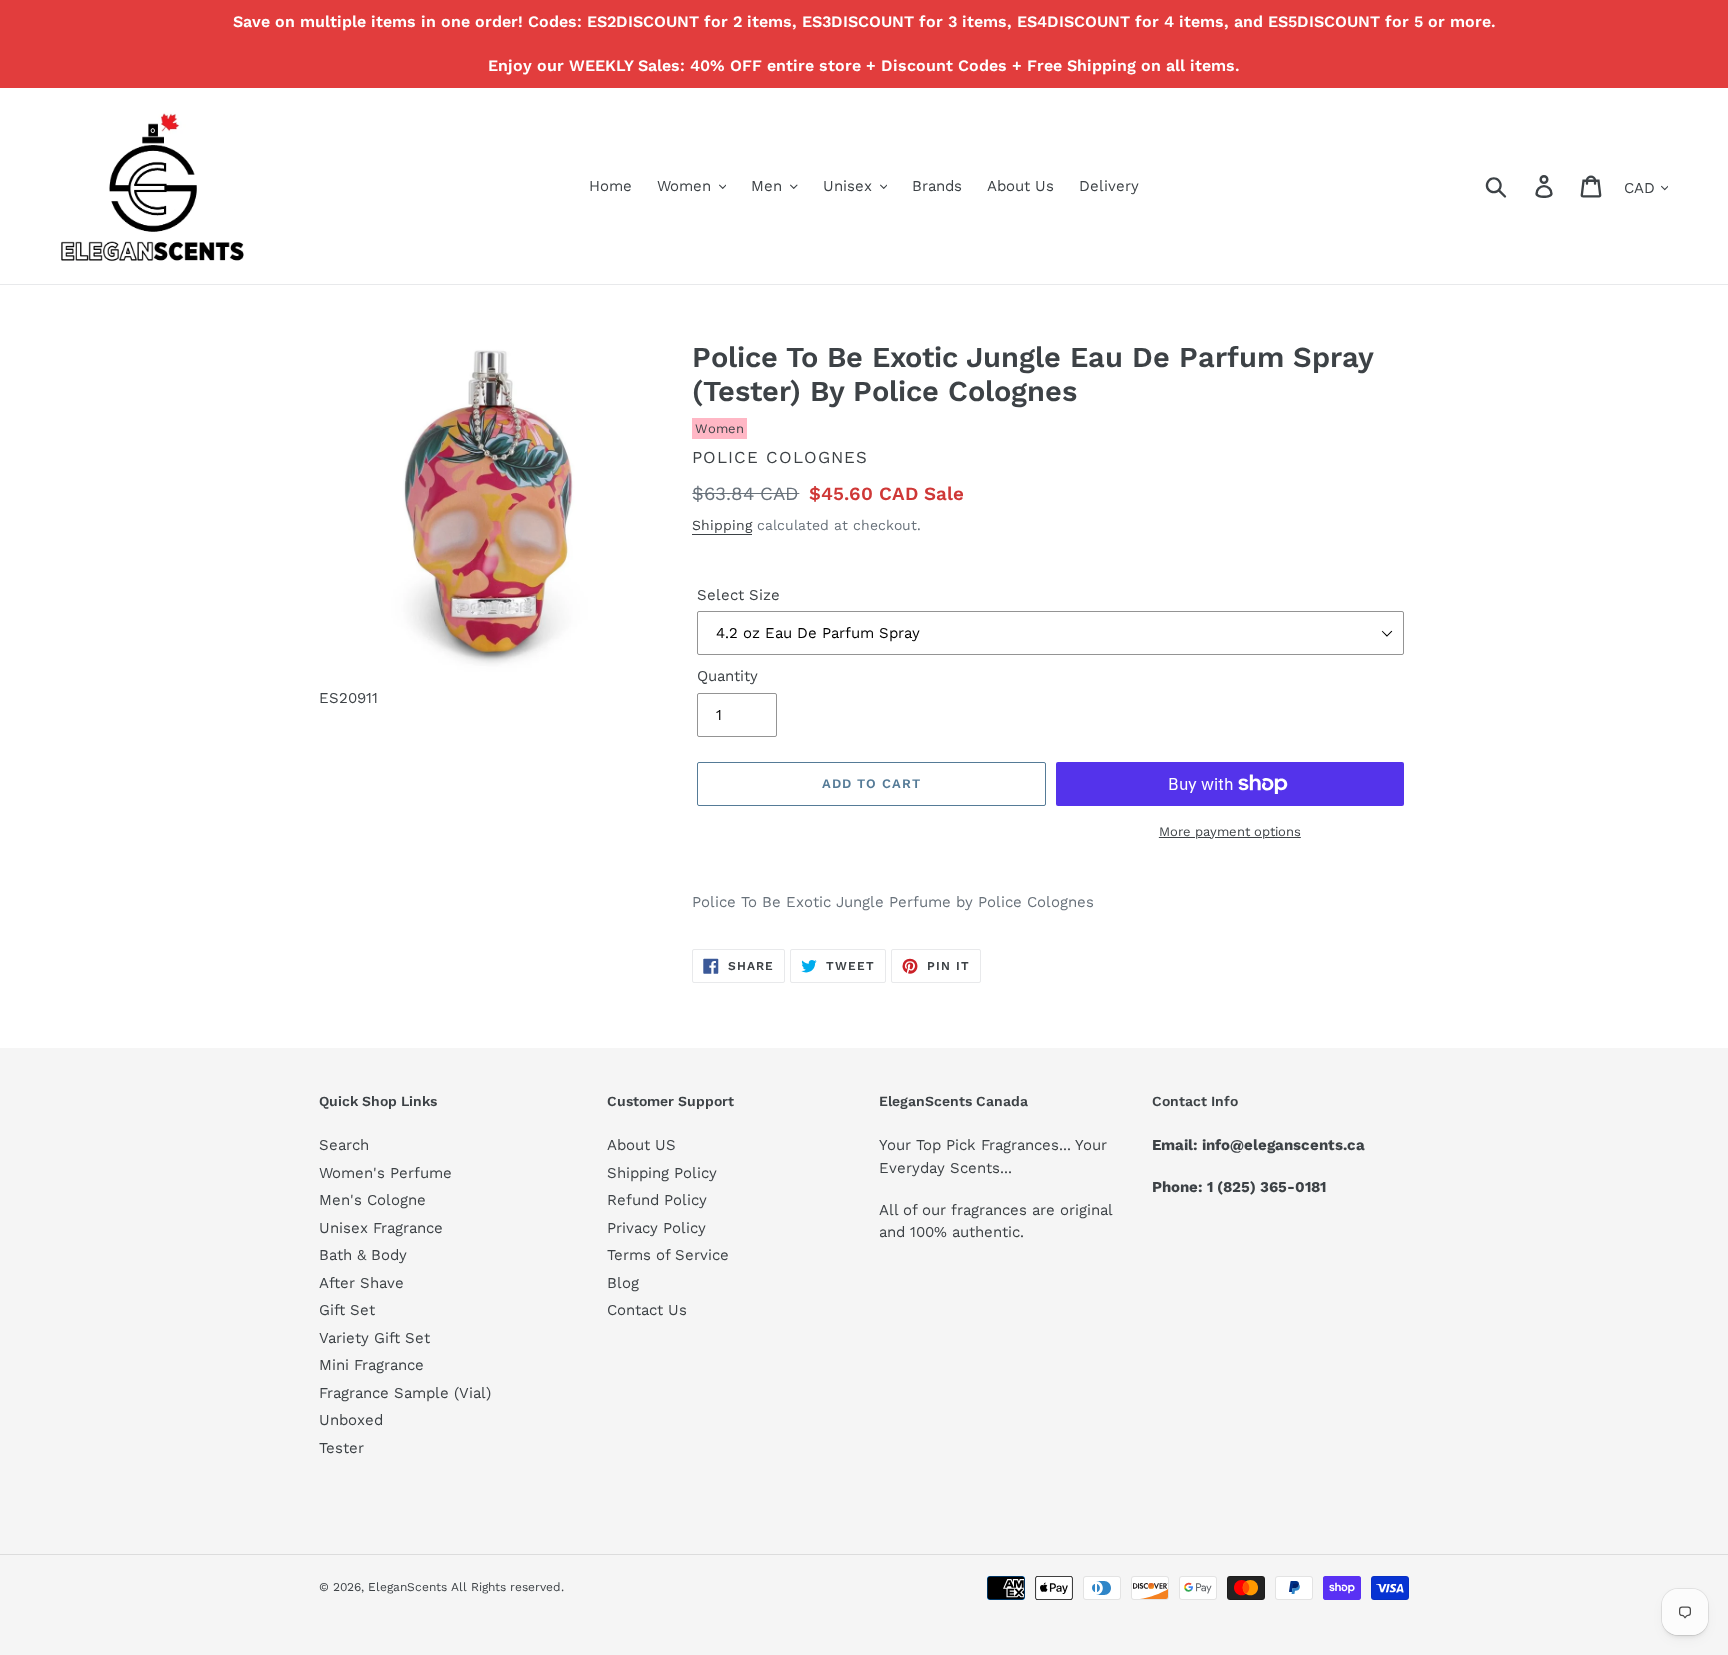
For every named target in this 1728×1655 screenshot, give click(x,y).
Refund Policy (657, 1200)
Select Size (738, 595)
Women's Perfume (385, 1173)
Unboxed (351, 1420)
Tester (341, 1448)
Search (344, 1145)
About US (641, 1145)
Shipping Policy (662, 1173)
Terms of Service (668, 1255)
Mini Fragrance (371, 1365)
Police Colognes (780, 457)
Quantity (727, 676)
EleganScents (407, 1587)
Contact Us (647, 1310)
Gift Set (347, 1310)
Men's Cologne (372, 1200)
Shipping (722, 525)
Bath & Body (363, 1255)
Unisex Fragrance (381, 1228)
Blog (623, 1283)
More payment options (1230, 831)
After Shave (361, 1283)
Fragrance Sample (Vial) (405, 1393)
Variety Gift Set (374, 1338)
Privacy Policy (656, 1228)
